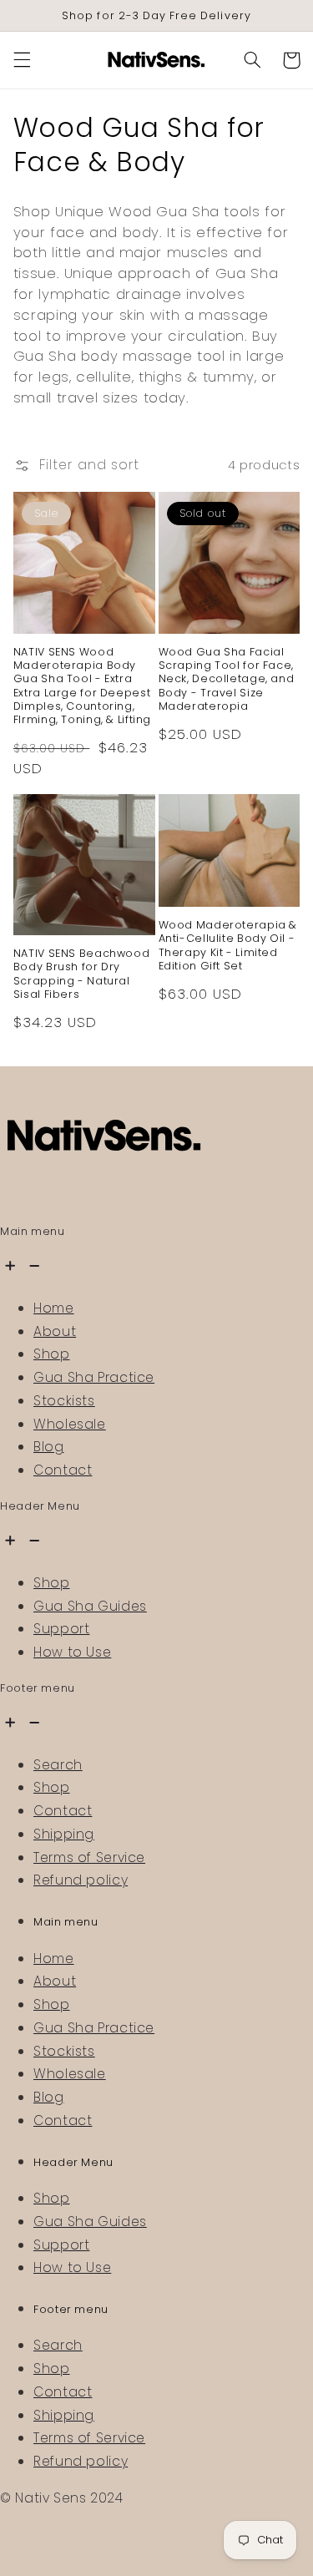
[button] (22, 60)
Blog (49, 1447)
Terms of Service (89, 1857)
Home (54, 1308)
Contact (63, 1470)
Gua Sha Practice (94, 1377)
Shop (52, 1354)
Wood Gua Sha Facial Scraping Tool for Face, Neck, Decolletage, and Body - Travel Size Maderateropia (227, 679)
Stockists (64, 1401)
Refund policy (81, 1880)
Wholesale (70, 1424)
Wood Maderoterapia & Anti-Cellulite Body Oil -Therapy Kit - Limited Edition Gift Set (228, 946)
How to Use (72, 1652)
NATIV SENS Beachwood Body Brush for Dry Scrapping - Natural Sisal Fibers (82, 974)
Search (58, 1765)
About (55, 1331)
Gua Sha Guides (90, 1606)
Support (61, 1629)
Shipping (64, 1834)
